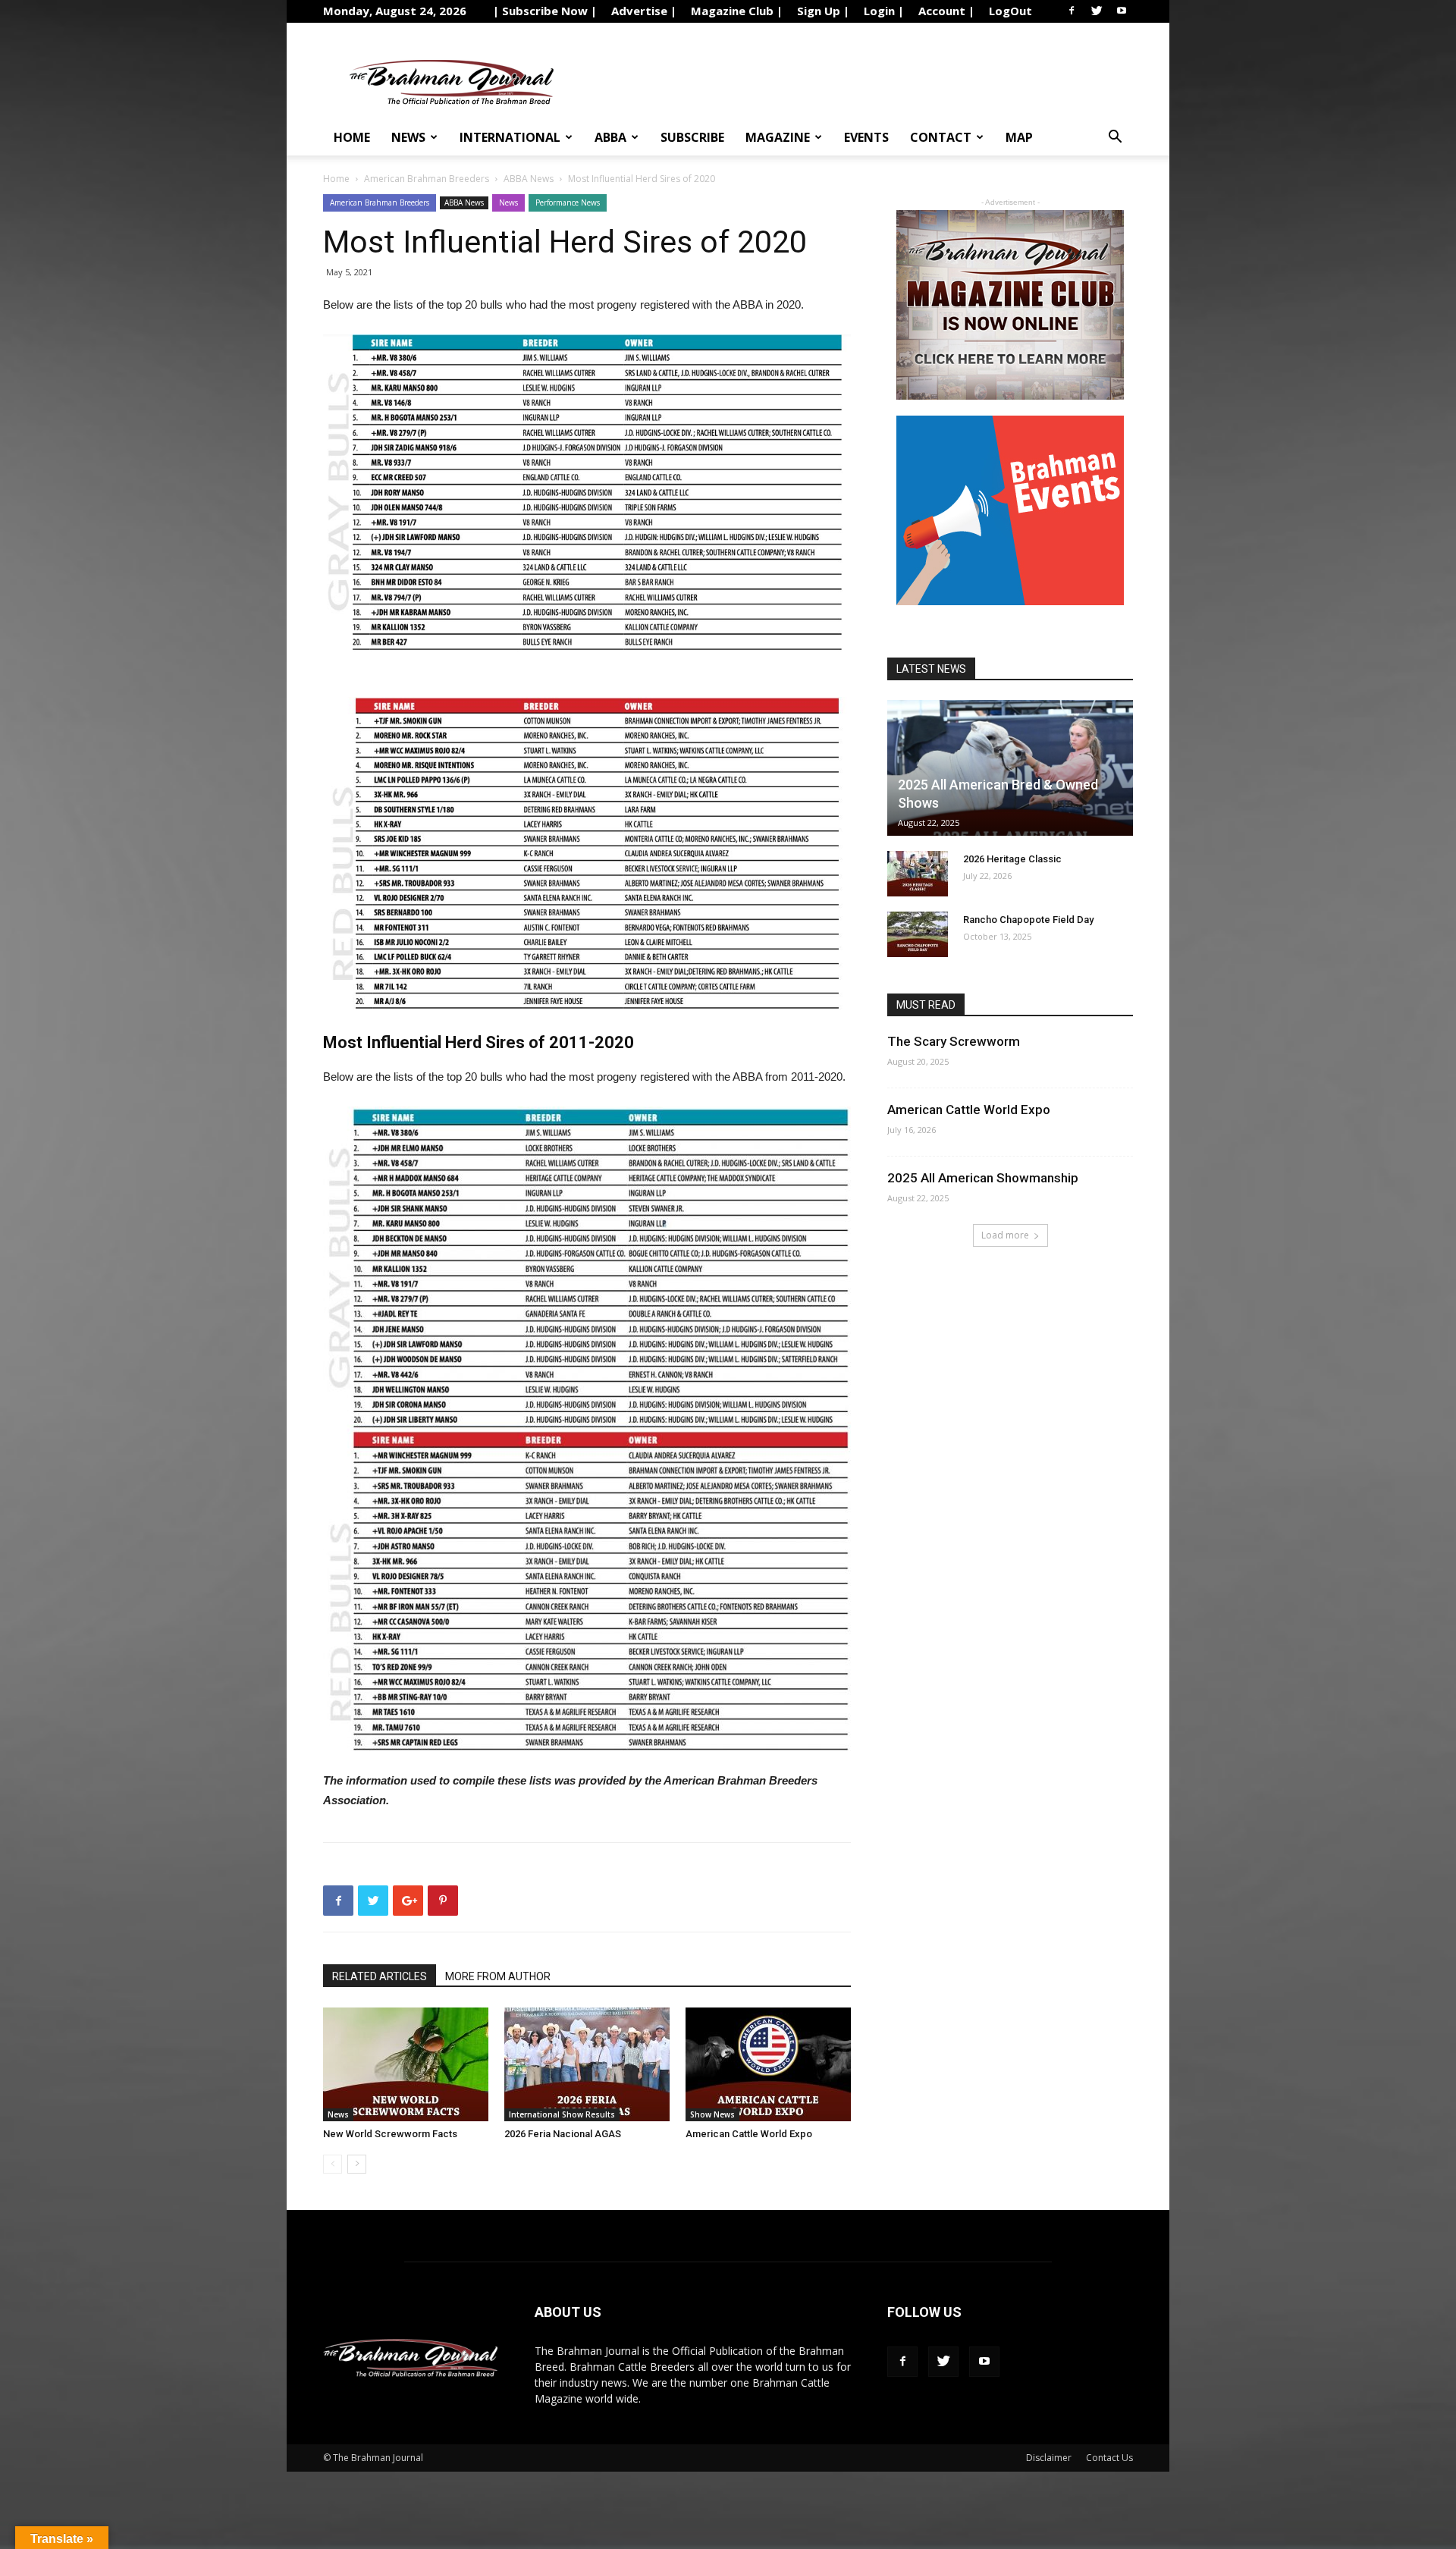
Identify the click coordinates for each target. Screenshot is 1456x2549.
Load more (1005, 1235)
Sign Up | (823, 11)
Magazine (778, 137)
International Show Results (562, 2114)
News (408, 137)
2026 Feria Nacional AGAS (563, 2134)
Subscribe (692, 137)
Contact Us (1109, 2458)
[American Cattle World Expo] (768, 2064)
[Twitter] (1097, 11)
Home (352, 137)
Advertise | (644, 11)
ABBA (610, 137)
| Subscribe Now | (545, 11)
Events (866, 137)
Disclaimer (1049, 2458)
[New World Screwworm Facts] (406, 2064)
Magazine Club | (737, 11)
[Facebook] (1072, 11)
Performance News (568, 202)
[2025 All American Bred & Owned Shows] (1010, 768)
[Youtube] (1122, 11)
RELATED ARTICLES (380, 1976)
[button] (1115, 138)
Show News (712, 2114)
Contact (941, 137)
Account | (946, 11)
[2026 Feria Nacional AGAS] (587, 2064)
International (510, 137)
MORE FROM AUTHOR (498, 1976)
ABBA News (529, 179)
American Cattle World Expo (749, 2134)
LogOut (1010, 11)
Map (1019, 137)
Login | (884, 11)
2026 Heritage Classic (1012, 859)
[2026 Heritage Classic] (918, 874)
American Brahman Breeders (427, 179)
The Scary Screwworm (954, 1041)
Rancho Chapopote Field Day (1028, 920)
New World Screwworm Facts (390, 2134)
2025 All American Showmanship (983, 1178)
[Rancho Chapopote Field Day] (918, 934)
